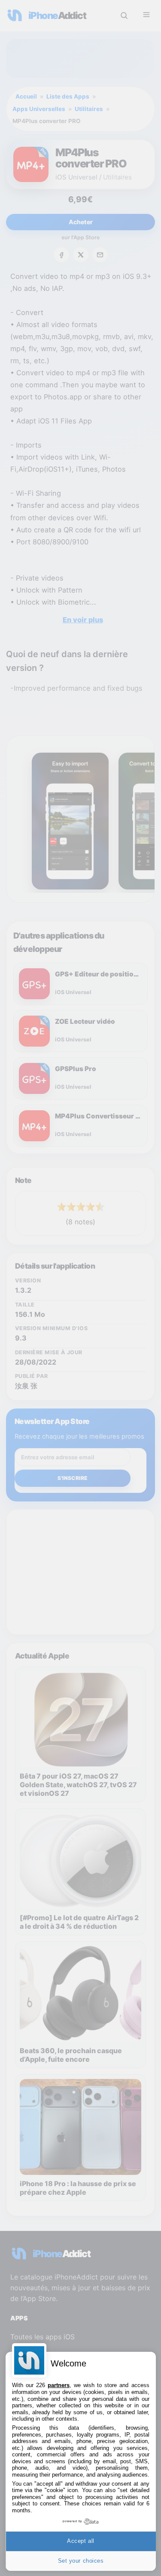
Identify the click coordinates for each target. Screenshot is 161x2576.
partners (59, 2385)
